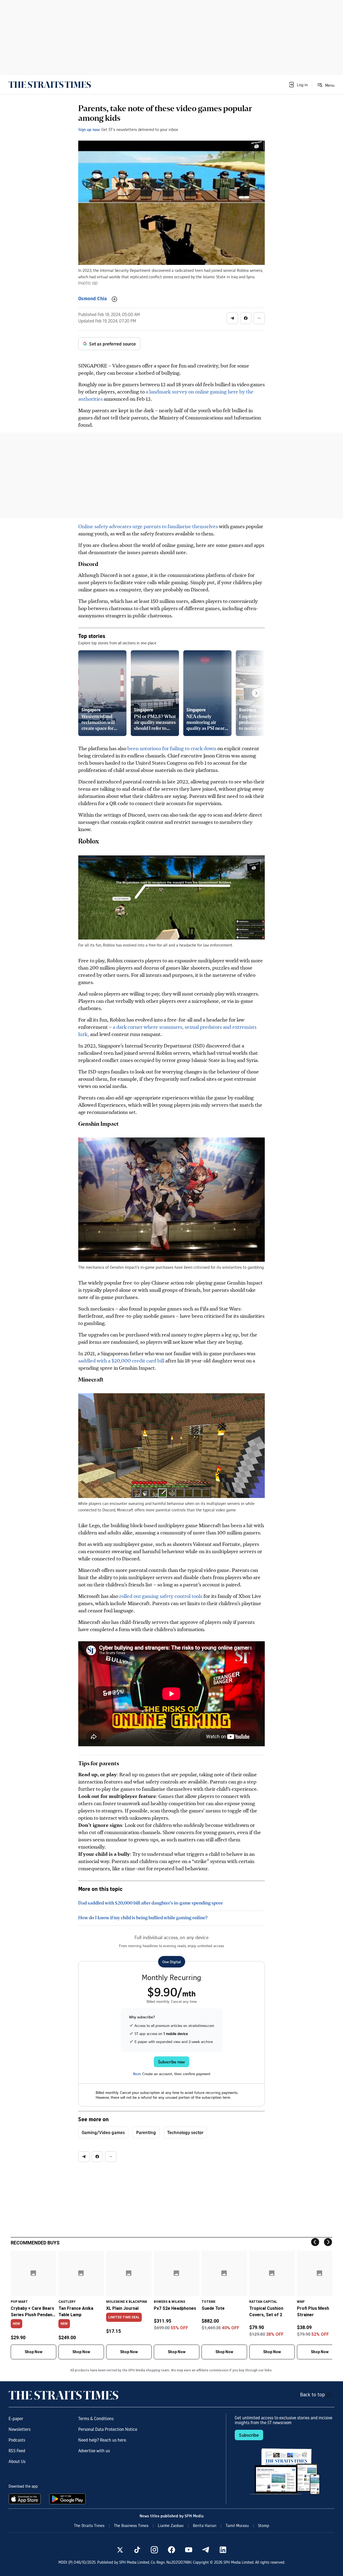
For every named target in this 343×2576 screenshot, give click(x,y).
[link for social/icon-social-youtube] (189, 2550)
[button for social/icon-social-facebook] (246, 318)
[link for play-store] (68, 2499)
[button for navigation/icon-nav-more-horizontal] (259, 318)
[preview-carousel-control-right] (256, 693)
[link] (50, 85)
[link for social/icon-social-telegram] (206, 2550)
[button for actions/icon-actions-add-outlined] (114, 299)
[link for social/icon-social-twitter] (120, 2550)
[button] (298, 85)
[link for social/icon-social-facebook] (171, 2550)
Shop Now (33, 2352)
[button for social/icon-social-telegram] (232, 318)
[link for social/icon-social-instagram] (154, 2550)
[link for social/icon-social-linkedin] (223, 2550)
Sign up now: (89, 129)
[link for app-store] (26, 2499)
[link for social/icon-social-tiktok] (137, 2550)
